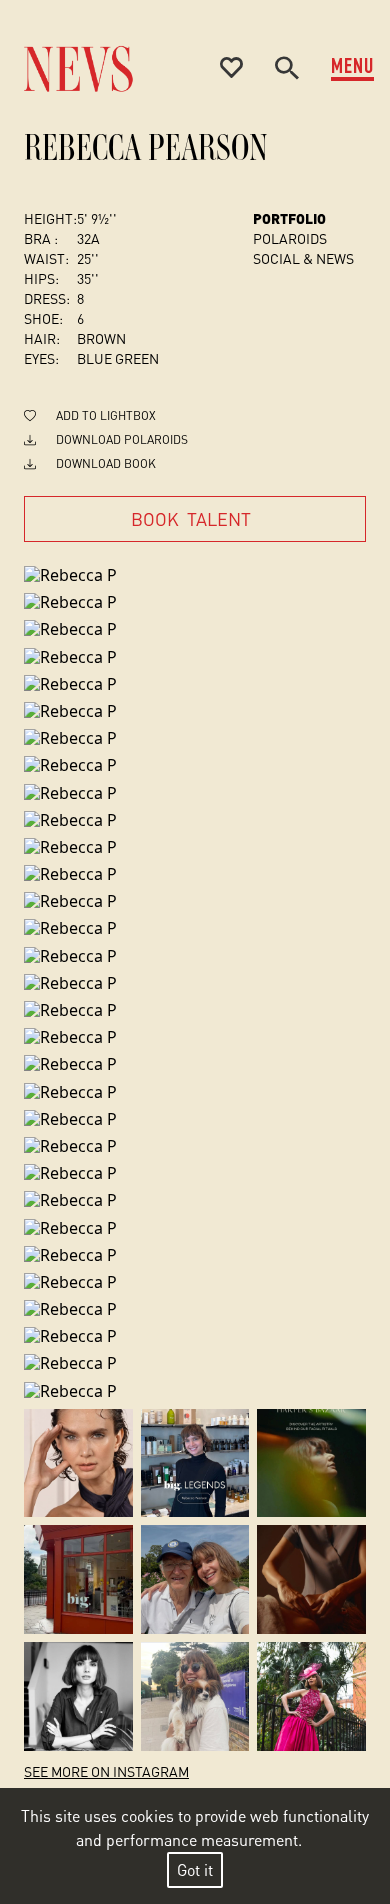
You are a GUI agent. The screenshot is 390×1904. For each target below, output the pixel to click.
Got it (195, 1869)
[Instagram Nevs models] (78, 1463)
